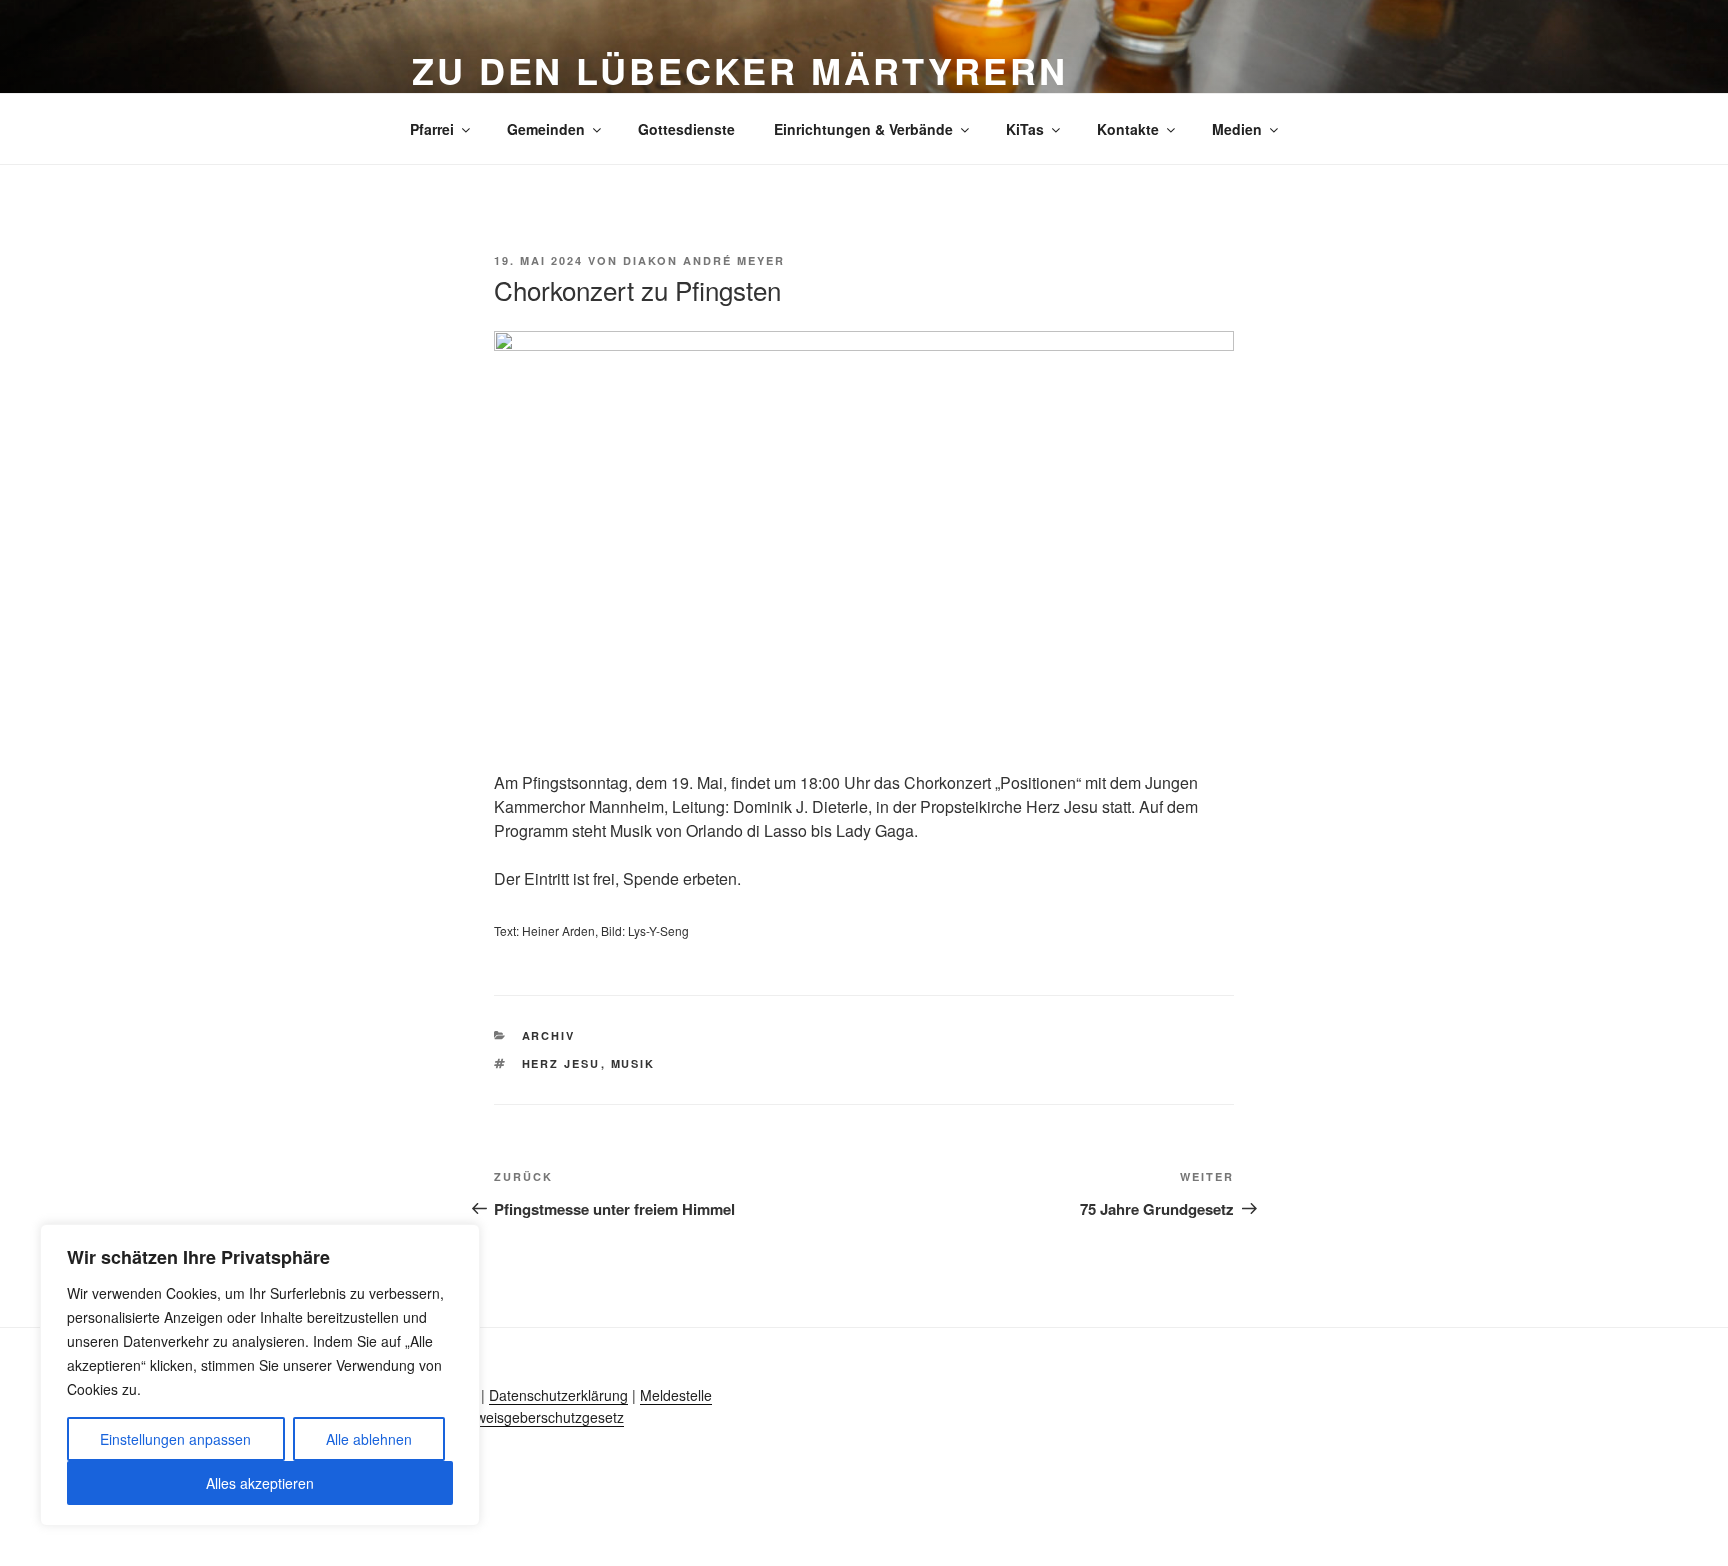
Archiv (549, 1035)
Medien (1237, 129)
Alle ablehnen (369, 1439)
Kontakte (1128, 129)
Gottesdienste (686, 129)
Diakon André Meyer (704, 260)
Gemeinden (546, 129)
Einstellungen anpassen (175, 1439)
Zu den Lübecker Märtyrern (740, 70)
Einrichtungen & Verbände (863, 129)
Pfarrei (432, 129)
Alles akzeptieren (260, 1483)
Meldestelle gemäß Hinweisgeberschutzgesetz (559, 1406)
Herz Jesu (561, 1063)
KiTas (1025, 129)
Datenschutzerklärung (558, 1395)
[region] (260, 1375)
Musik (633, 1063)
